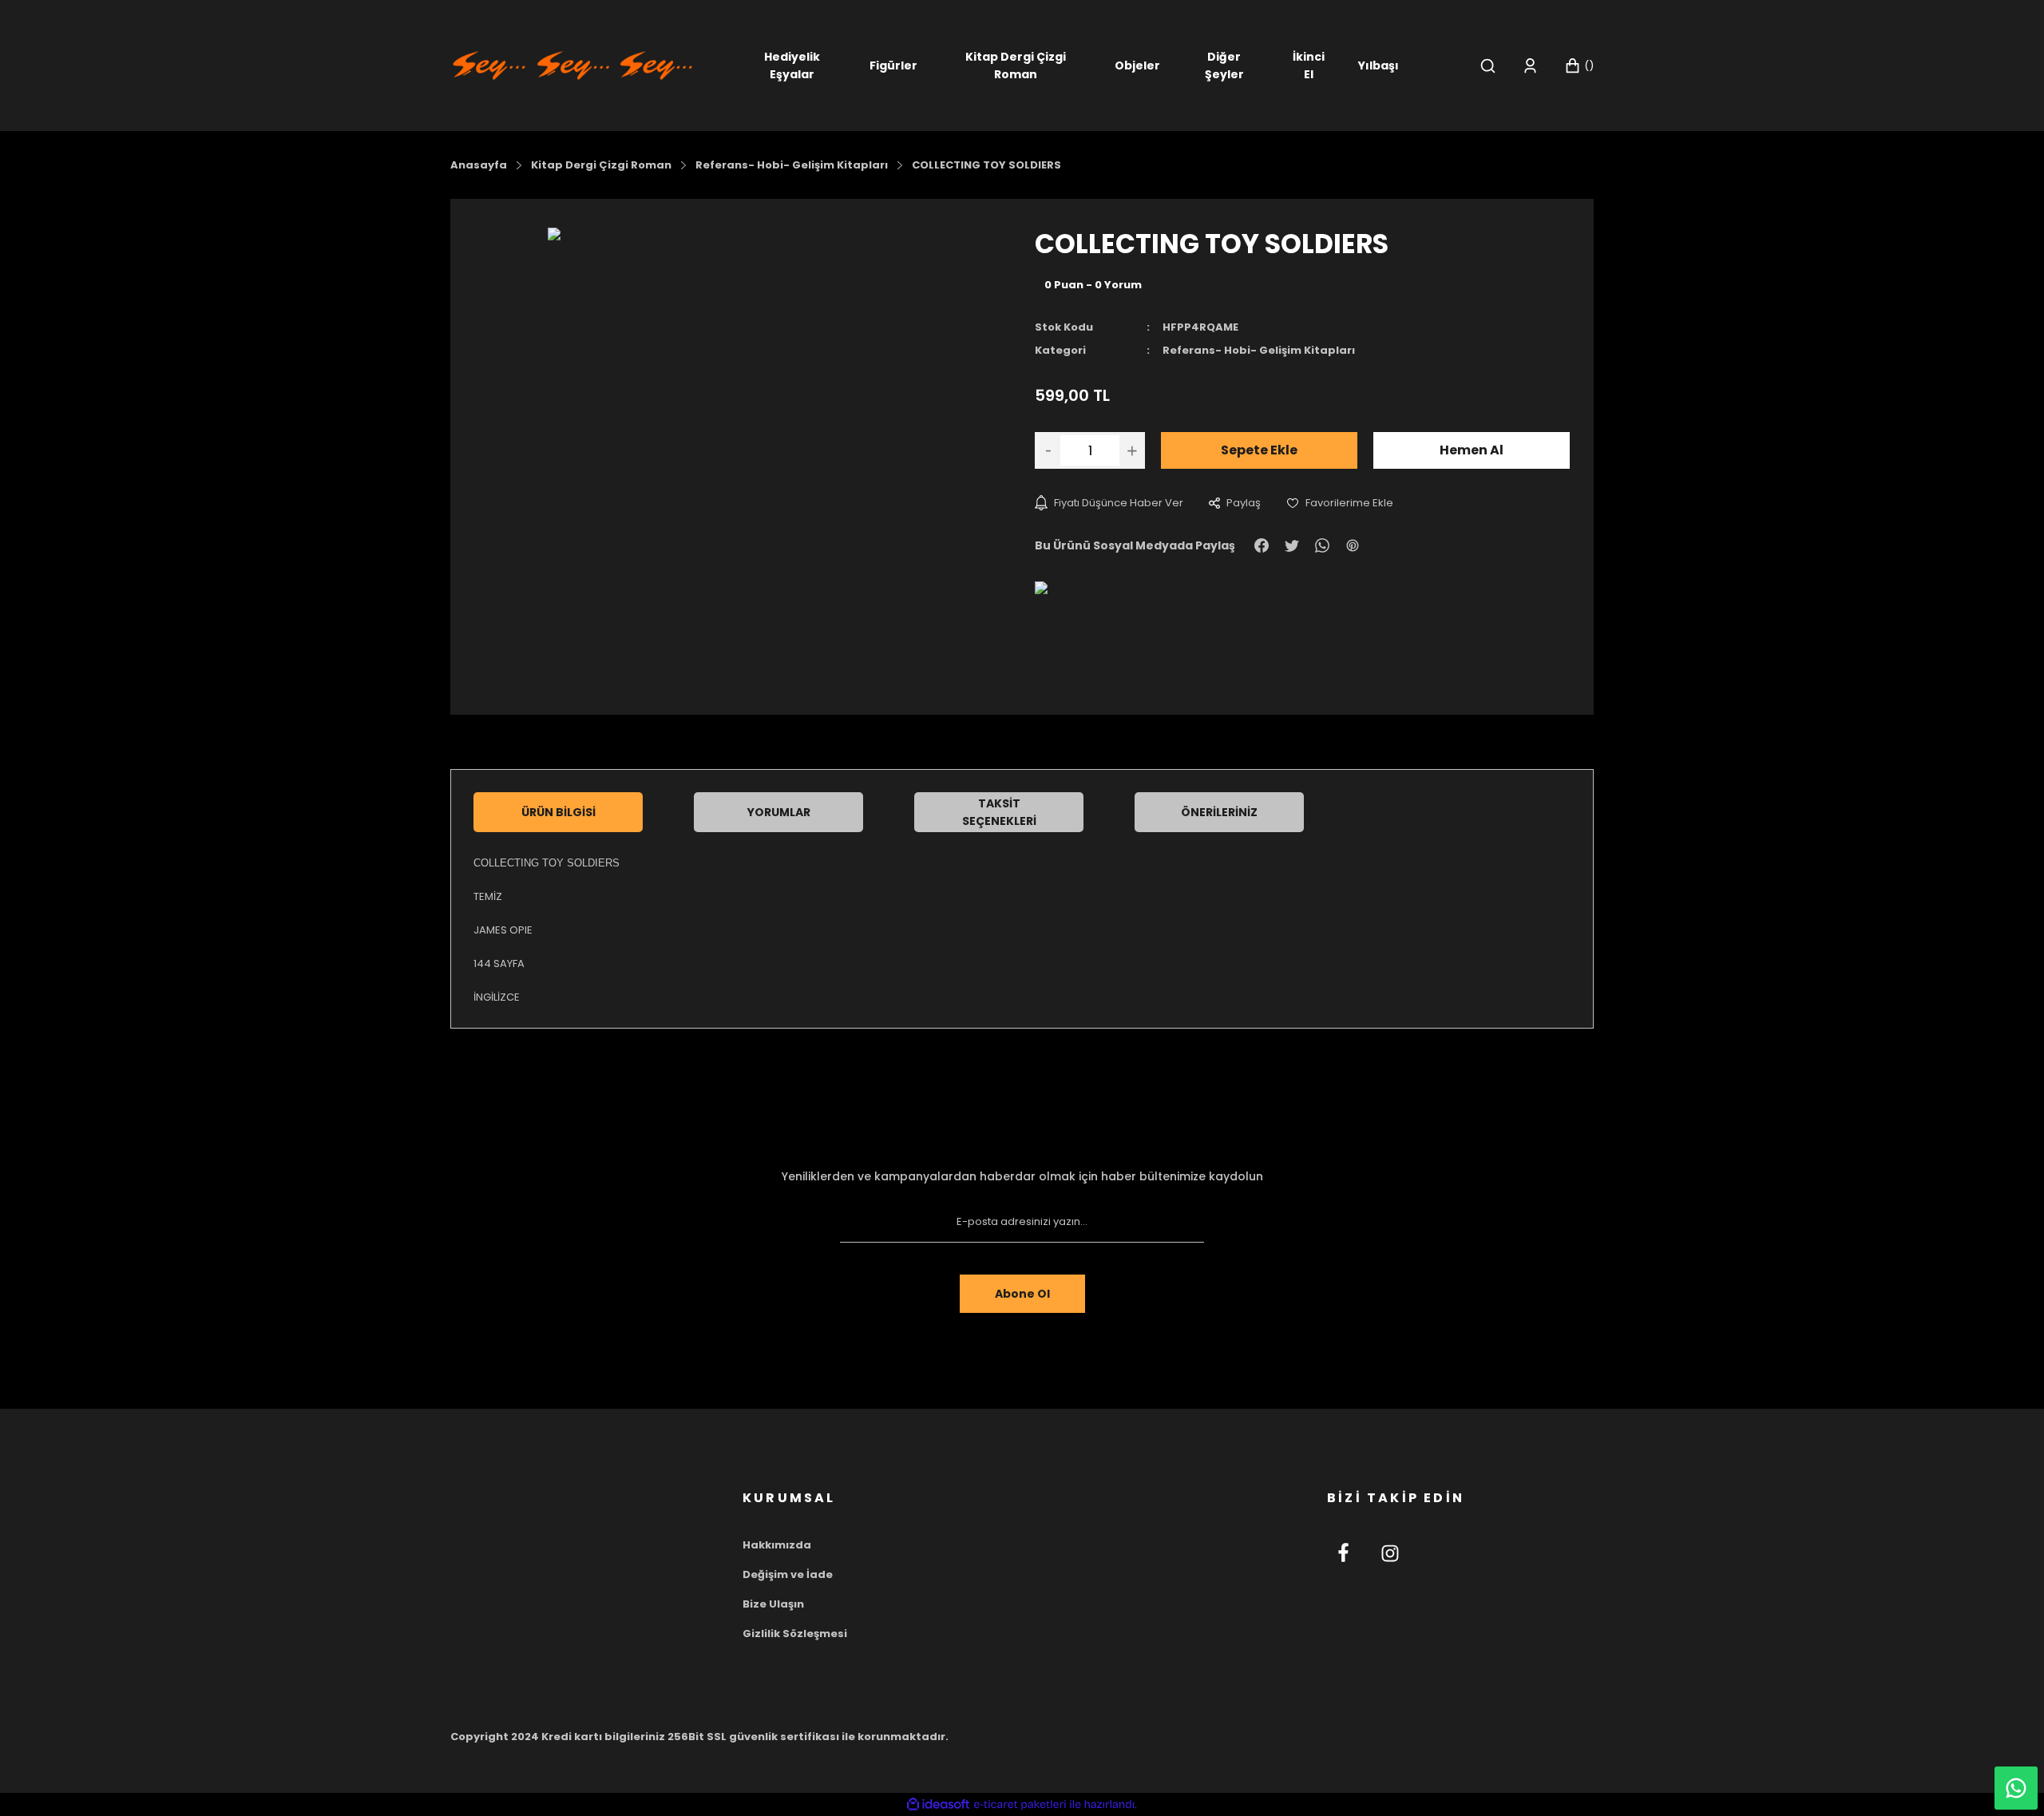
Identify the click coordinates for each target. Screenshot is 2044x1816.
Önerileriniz (1219, 812)
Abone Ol (1022, 1294)
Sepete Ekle (1259, 450)
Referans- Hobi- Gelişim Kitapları (1259, 350)
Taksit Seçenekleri (999, 812)
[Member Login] (1530, 66)
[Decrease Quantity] (1048, 450)
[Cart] (1579, 66)
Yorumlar (779, 812)
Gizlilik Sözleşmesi (795, 1634)
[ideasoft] (938, 1804)
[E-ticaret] (1020, 1805)
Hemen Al (1472, 450)
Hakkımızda (777, 1545)
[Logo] (572, 64)
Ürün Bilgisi (559, 812)
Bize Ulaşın (773, 1604)
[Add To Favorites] (1340, 503)
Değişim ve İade (788, 1574)
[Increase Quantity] (1132, 450)
